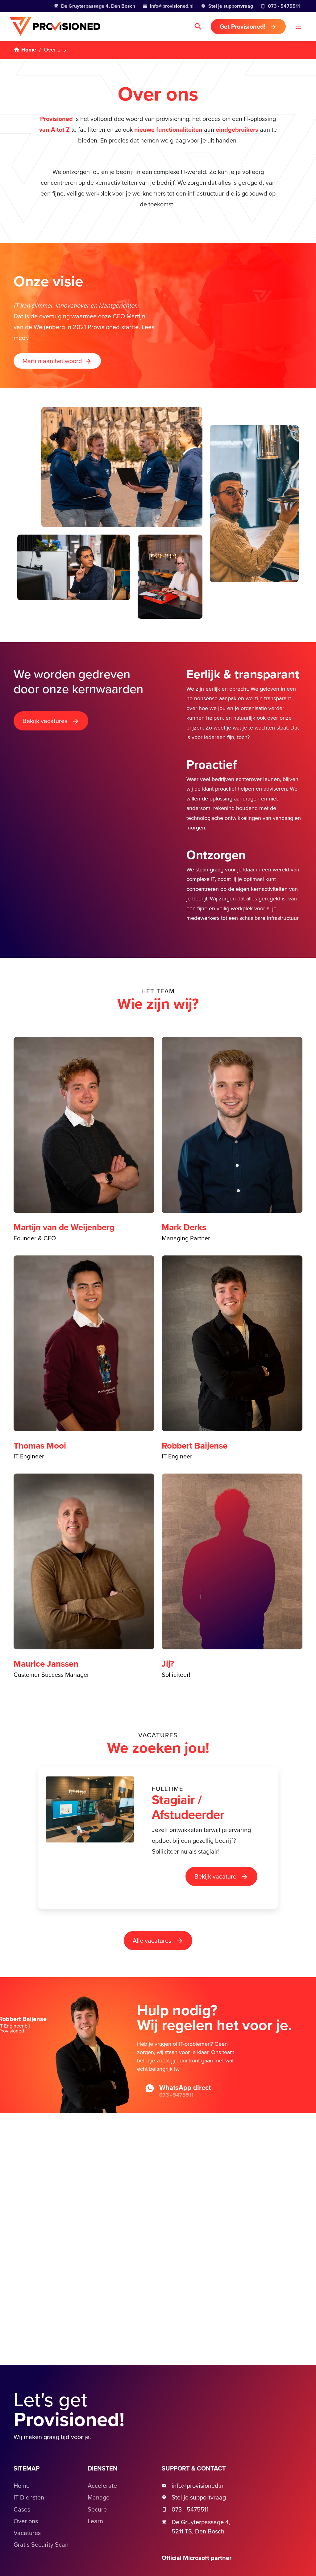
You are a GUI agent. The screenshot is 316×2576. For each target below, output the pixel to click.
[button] (298, 27)
